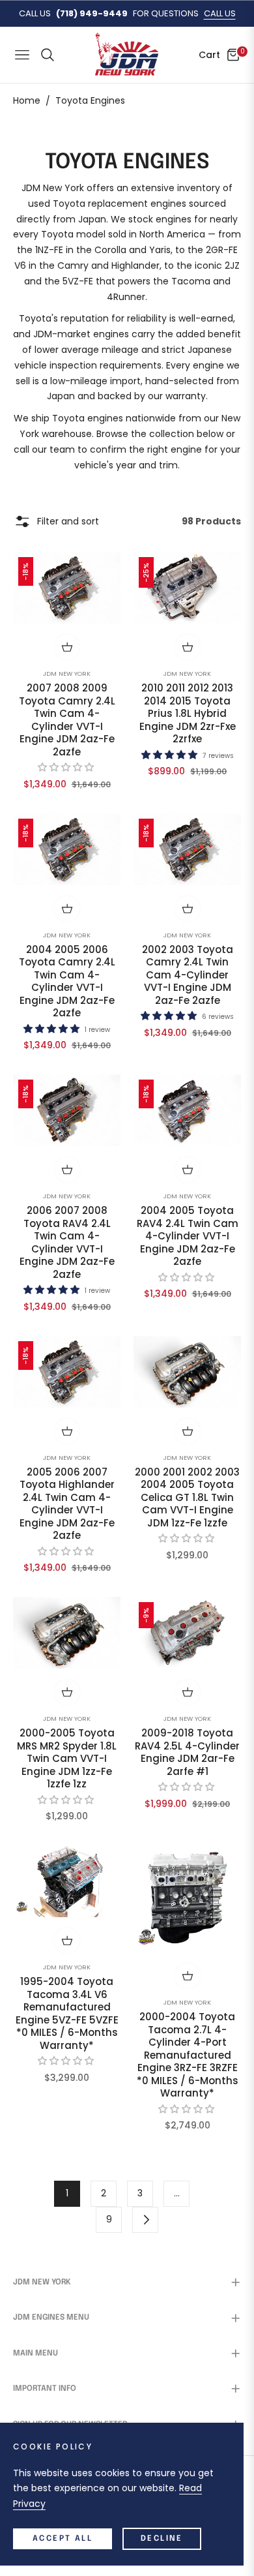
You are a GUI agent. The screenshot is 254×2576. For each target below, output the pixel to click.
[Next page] (145, 2220)
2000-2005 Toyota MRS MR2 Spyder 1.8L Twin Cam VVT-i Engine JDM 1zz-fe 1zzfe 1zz (67, 1759)
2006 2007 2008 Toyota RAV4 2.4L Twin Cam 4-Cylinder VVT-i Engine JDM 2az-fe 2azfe (67, 1242)
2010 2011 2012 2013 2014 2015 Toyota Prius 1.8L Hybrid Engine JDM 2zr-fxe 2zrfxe (188, 714)
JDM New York (67, 674)
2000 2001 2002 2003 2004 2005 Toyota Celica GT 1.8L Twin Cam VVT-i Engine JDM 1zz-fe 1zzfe (187, 1498)
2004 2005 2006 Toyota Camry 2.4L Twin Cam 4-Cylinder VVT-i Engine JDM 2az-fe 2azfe (67, 981)
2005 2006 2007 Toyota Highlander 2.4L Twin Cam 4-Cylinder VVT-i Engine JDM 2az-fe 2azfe (67, 1504)
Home (27, 100)
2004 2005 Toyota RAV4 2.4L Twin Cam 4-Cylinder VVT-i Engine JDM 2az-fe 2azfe (188, 1236)
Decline (162, 2539)
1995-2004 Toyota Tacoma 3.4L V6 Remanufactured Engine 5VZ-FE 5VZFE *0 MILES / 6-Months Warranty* (67, 2013)
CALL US (220, 13)
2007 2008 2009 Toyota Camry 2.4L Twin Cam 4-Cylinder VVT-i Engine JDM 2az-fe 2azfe (67, 720)
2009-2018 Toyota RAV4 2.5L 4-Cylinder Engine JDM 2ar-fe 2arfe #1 (187, 1752)
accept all (63, 2539)
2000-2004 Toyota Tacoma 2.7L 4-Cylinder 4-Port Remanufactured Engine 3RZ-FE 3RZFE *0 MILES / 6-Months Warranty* (188, 2055)
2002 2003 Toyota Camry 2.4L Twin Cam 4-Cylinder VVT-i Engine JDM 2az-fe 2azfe (188, 975)
